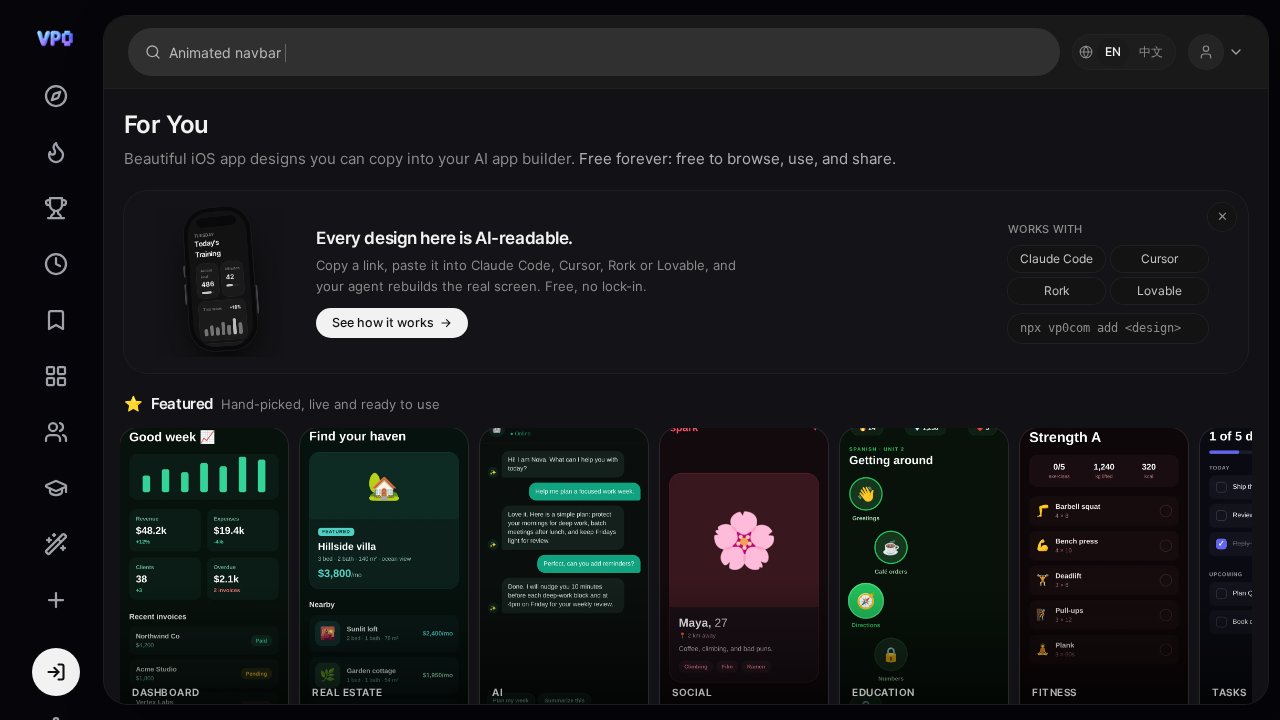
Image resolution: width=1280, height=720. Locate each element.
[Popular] (56, 152)
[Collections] (56, 376)
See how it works (392, 322)
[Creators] (56, 432)
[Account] (1216, 52)
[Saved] (56, 320)
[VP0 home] (56, 38)
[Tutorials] (56, 488)
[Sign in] (56, 672)
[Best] (56, 208)
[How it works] (56, 544)
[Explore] (56, 96)
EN (1113, 51)
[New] (56, 264)
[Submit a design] (56, 600)
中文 (1151, 51)
